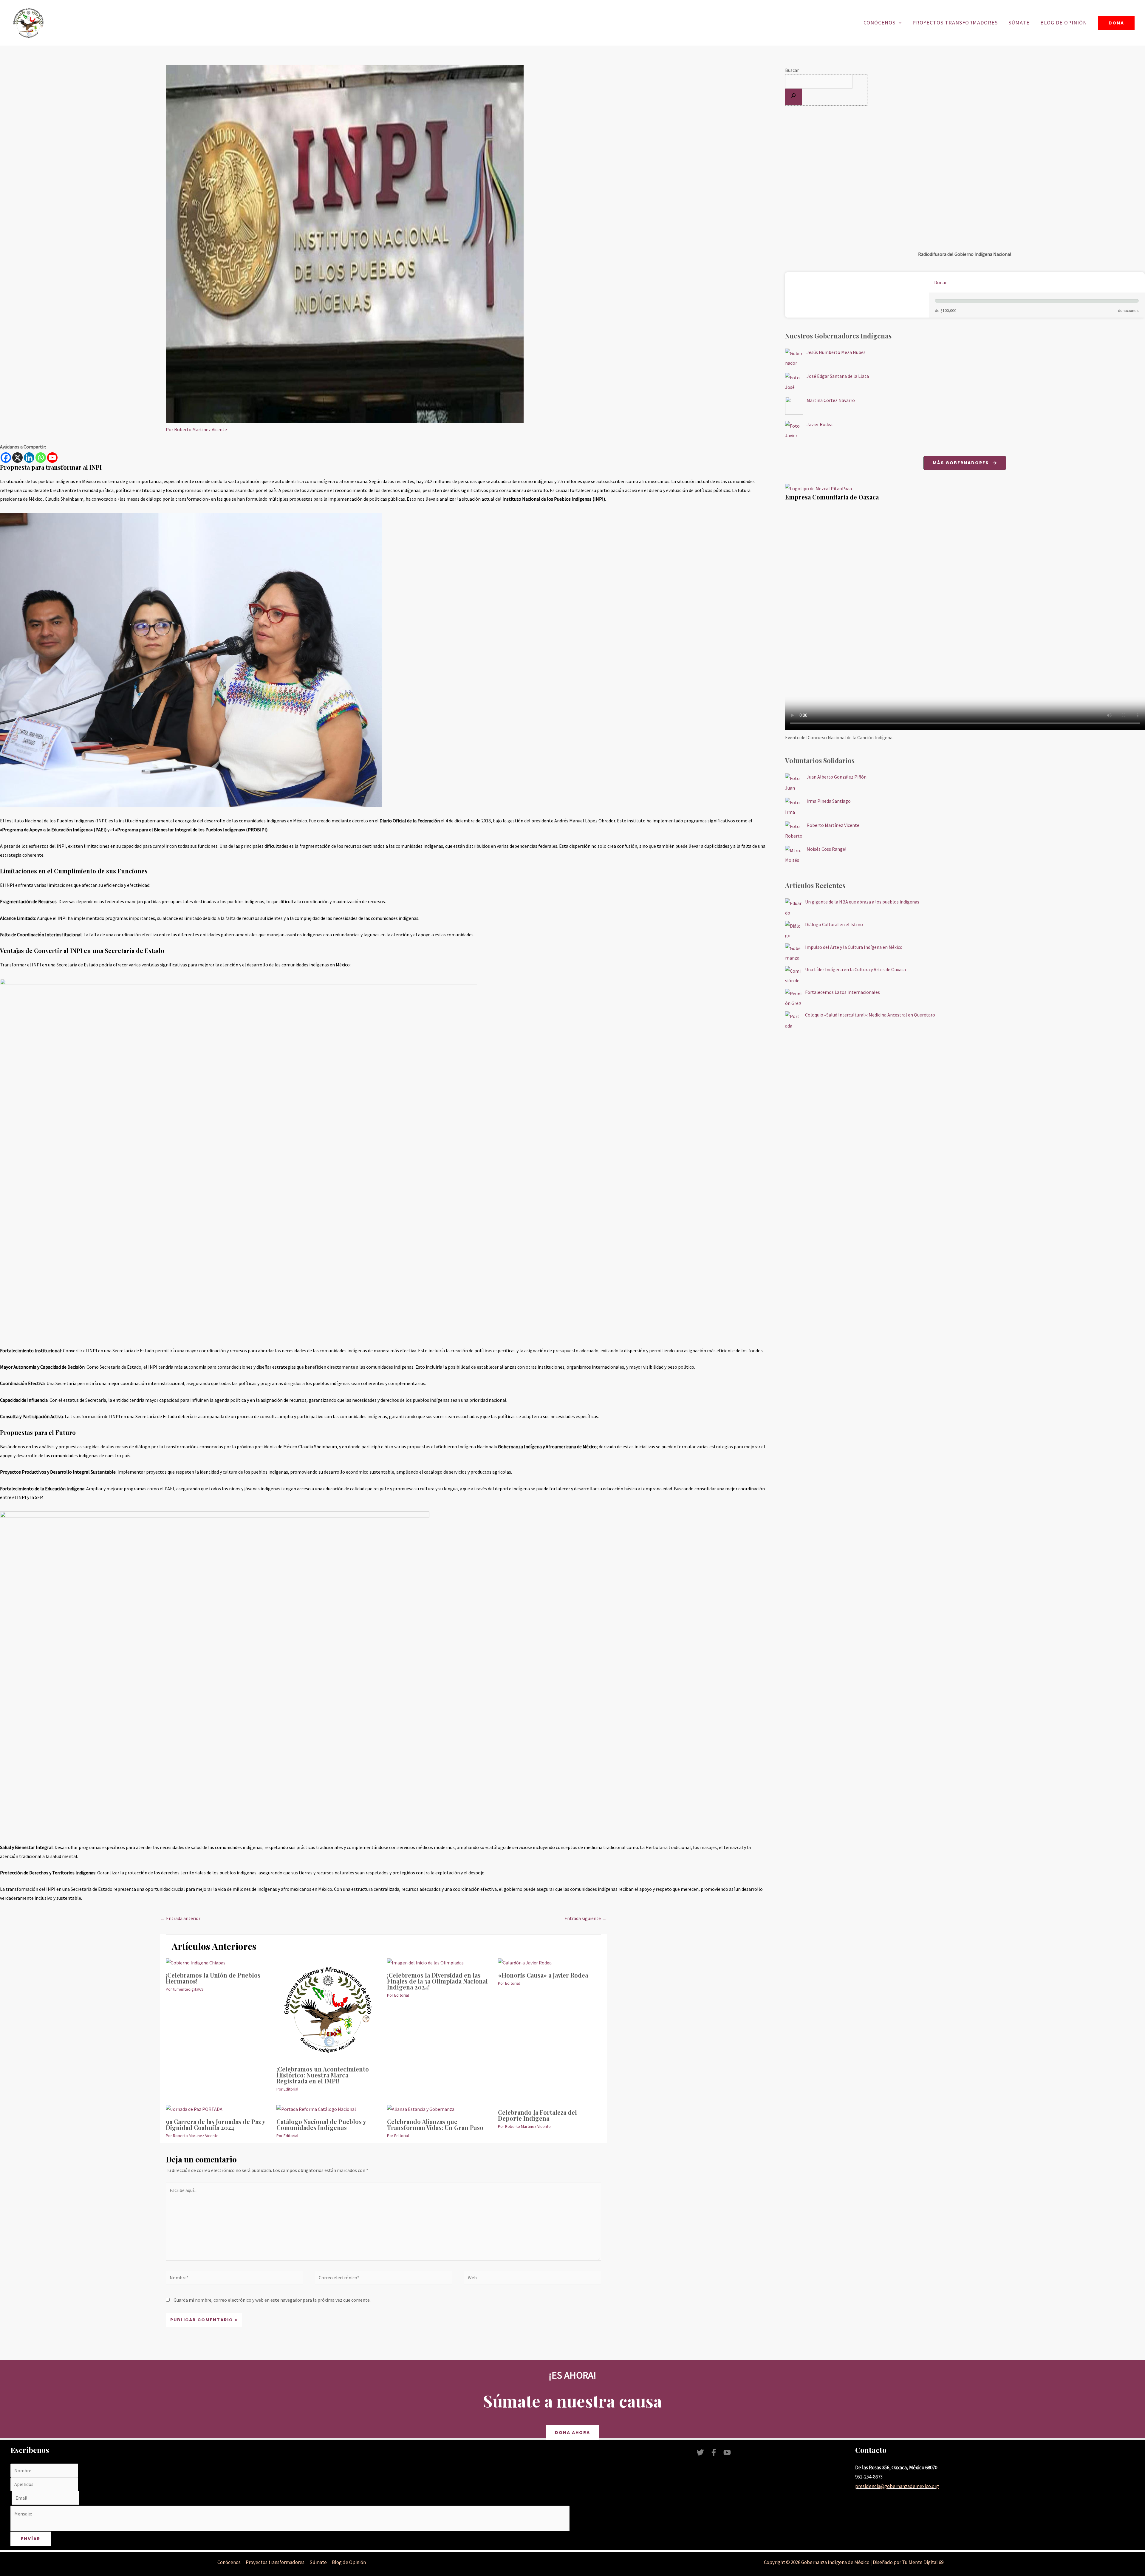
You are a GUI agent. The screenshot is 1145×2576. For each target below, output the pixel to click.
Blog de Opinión (1064, 23)
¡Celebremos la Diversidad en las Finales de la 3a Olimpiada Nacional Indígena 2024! (437, 1981)
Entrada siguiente (585, 1918)
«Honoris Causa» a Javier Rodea (543, 1975)
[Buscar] (793, 97)
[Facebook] (6, 458)
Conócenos (879, 23)
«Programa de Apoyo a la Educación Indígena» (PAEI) (53, 830)
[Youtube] (52, 458)
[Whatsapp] (41, 458)
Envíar (31, 2539)
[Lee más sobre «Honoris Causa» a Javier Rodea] (525, 1962)
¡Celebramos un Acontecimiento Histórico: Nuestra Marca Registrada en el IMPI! (323, 2075)
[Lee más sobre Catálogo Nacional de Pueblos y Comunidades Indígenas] (316, 2109)
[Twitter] (700, 2452)
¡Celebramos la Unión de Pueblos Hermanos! (213, 1978)
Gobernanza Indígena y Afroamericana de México (547, 1446)
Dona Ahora (572, 2433)
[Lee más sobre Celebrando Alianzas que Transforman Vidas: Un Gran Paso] (421, 2109)
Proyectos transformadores (955, 23)
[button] (899, 23)
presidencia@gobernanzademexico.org (897, 2486)
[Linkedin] (29, 458)
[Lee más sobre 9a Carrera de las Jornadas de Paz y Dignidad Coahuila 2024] (194, 2109)
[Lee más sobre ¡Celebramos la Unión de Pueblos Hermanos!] (196, 1962)
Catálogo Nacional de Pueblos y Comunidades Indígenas (321, 2124)
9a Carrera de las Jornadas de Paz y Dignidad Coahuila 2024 (215, 2124)
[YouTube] (727, 2452)
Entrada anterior (180, 1918)
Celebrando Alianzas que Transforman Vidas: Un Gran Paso (435, 2124)
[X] (17, 458)
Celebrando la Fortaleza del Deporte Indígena (537, 2115)
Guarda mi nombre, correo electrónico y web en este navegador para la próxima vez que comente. (272, 2300)
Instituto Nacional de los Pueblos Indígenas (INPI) (554, 499)
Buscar (792, 70)
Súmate (1019, 23)
